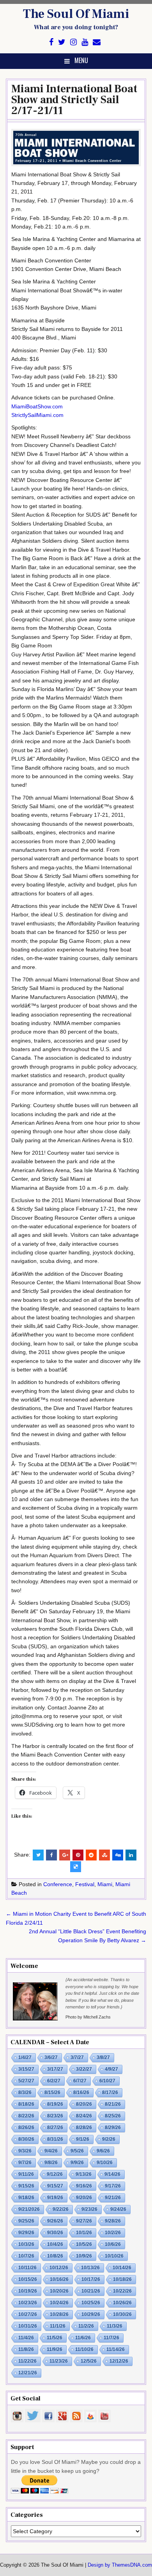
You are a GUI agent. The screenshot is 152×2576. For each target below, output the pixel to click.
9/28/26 (113, 2221)
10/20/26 (59, 2291)
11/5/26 (55, 2338)
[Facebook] (51, 42)
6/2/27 (54, 2081)
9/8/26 (51, 2163)
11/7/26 (111, 2338)
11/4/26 (26, 2338)
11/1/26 (58, 2326)
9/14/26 (112, 2174)
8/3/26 (25, 2092)
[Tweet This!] (38, 1855)
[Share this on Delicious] (76, 1867)
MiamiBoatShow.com (37, 406)
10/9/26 (84, 2256)
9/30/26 (55, 2233)
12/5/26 (89, 2361)
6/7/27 (80, 2081)
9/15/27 (55, 2186)
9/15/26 (26, 2186)
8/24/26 (84, 2116)
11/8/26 (26, 2349)
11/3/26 (115, 2326)
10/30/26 (122, 2314)
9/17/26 (113, 2186)
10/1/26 (84, 2233)
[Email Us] (97, 42)
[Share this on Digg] (118, 1855)
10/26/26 (122, 2303)
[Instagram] (73, 42)
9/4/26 (51, 2151)
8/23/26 (55, 2116)
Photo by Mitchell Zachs (88, 2017)
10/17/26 (91, 2279)
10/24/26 (59, 2303)
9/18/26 (26, 2198)
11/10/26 (84, 2349)
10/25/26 (91, 2303)
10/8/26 (55, 2256)
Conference (58, 1884)
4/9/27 (111, 2069)
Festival (85, 1884)
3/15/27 (26, 2069)
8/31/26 (55, 2139)
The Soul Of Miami (76, 14)
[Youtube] (85, 42)
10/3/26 (26, 2244)
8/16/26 (81, 2092)
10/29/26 (91, 2314)
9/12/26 (55, 2174)
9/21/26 (113, 2198)
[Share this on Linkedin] (131, 1855)
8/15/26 (52, 2092)
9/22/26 (61, 2209)
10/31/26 (28, 2326)
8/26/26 (26, 2128)
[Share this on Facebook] (51, 1855)
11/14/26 (116, 2349)
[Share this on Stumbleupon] (104, 1855)
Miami (105, 1884)
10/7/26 (26, 2256)
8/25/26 (113, 2116)
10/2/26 (113, 2233)
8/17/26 (110, 2092)
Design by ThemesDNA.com (120, 2565)
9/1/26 (83, 2139)
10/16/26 (59, 2279)
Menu (81, 60)
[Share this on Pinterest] (78, 1855)
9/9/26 (77, 2163)
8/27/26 (55, 2128)
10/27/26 (28, 2314)
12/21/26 (28, 2373)
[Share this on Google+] (65, 1855)
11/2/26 (86, 2326)
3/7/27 (77, 2057)
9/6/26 (103, 2151)
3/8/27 (103, 2057)
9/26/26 (55, 2221)
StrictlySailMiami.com (37, 415)
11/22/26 (27, 2361)
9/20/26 (84, 2198)
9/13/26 (84, 2174)
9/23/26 (89, 2209)
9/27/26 (84, 2221)
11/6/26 (83, 2338)
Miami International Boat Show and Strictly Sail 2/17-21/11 (74, 100)
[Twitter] (62, 42)
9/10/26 (105, 2163)
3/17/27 (55, 2069)
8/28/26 (84, 2128)
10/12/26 (59, 2268)
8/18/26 (26, 2104)
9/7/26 (25, 2163)
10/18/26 (122, 2279)
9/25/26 (26, 2221)
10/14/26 (122, 2268)
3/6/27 (51, 2057)
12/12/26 (119, 2361)
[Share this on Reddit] (91, 1855)
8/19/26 (55, 2104)
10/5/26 (84, 2244)
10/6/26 (113, 2244)
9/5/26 (77, 2151)
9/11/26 (26, 2174)
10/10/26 (114, 2256)
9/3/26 (25, 2151)
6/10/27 (107, 2081)
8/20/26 (84, 2104)
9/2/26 (109, 2139)
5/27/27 (26, 2081)
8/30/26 (26, 2139)
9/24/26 (118, 2209)
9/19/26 (55, 2198)
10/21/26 (91, 2291)
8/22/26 (26, 2116)
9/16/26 (84, 2186)
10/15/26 (28, 2279)
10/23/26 (28, 2303)
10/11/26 (27, 2268)
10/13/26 (90, 2268)
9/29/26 (26, 2233)
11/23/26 (59, 2361)
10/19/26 (28, 2291)
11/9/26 (55, 2349)
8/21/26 (113, 2104)
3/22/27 (84, 2069)
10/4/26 (55, 2244)
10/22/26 (122, 2291)
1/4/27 (25, 2057)
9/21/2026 (29, 2209)
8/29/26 (113, 2128)
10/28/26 (59, 2314)
